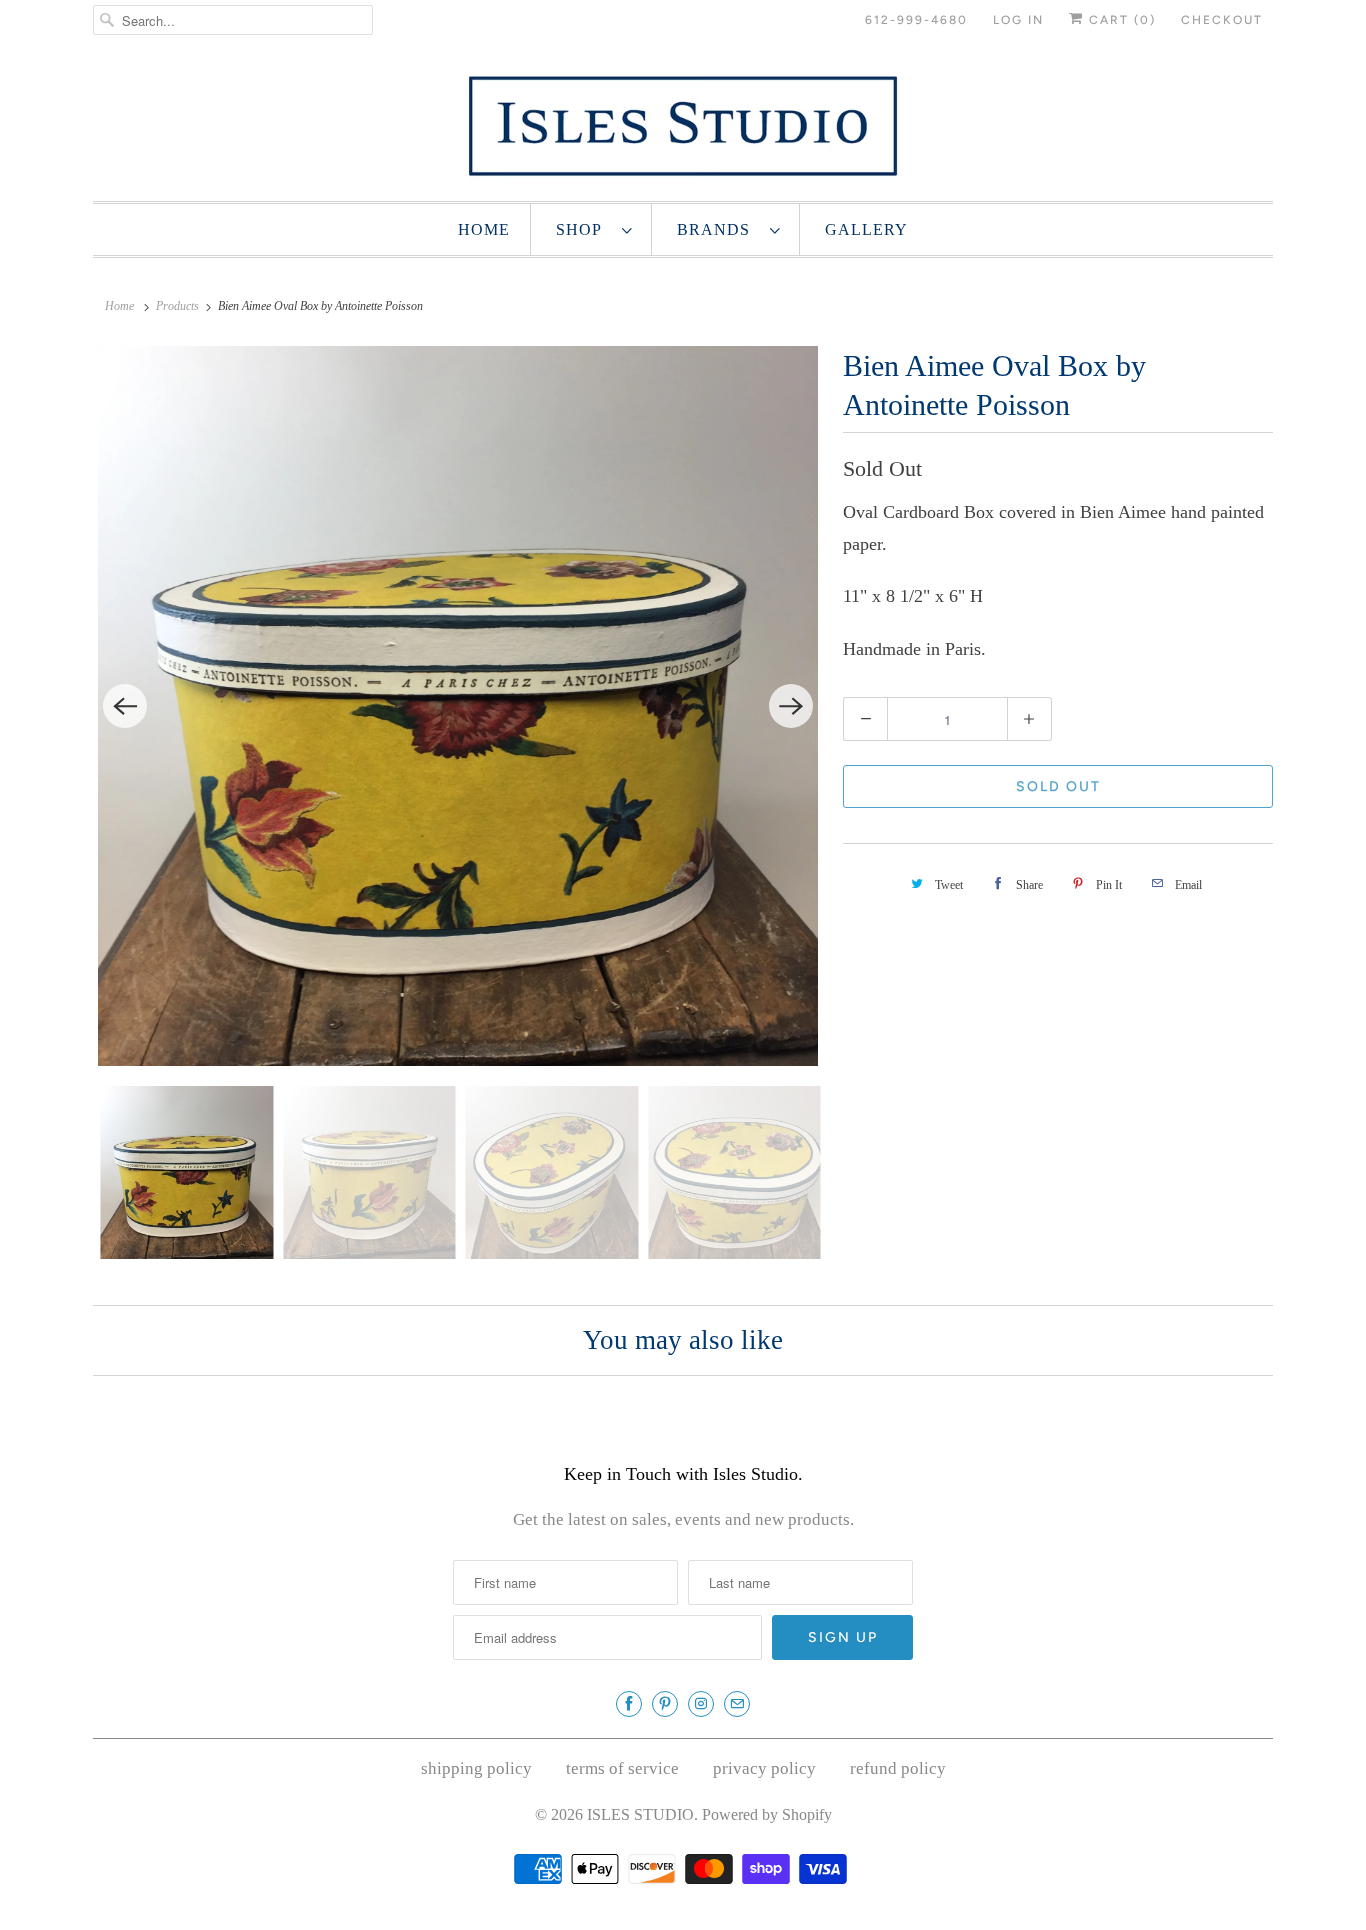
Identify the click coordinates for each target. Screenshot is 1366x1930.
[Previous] (125, 706)
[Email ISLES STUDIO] (737, 1704)
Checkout (1222, 20)
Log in (1018, 20)
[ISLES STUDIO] (683, 125)
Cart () (1120, 20)
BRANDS (718, 229)
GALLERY (866, 229)
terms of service (622, 1768)
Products (177, 306)
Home (484, 229)
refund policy (898, 1768)
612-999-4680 (916, 20)
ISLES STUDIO (640, 1814)
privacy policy (764, 1768)
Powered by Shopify (767, 1814)
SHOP (584, 229)
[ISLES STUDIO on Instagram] (701, 1704)
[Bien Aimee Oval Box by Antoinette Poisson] (458, 706)
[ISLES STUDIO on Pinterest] (665, 1704)
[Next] (791, 706)
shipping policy (476, 1768)
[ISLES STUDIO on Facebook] (629, 1704)
